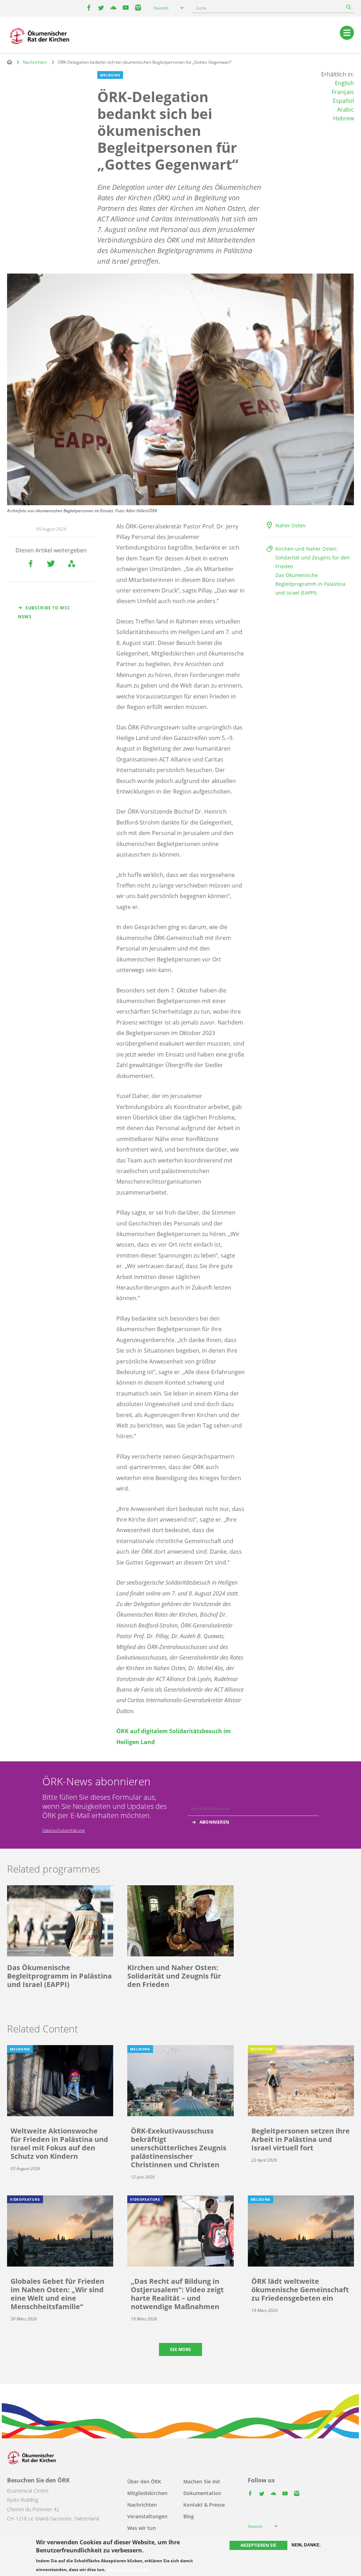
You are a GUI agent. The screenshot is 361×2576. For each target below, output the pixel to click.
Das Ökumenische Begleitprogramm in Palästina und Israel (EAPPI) (310, 584)
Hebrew (344, 118)
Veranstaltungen (147, 2516)
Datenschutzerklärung (63, 1830)
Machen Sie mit (202, 2481)
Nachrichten (35, 62)
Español (343, 101)
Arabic (345, 109)
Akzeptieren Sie (258, 2545)
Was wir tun (142, 2528)
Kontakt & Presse (204, 2505)
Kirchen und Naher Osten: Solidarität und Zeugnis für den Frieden (313, 557)
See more (180, 2349)
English (344, 83)
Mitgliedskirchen (147, 2493)
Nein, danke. (306, 2545)
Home (10, 62)
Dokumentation (202, 2493)
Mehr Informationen (128, 2570)
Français (343, 92)
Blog (189, 2516)
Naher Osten (290, 525)
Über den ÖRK (144, 2481)
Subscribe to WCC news (44, 612)
